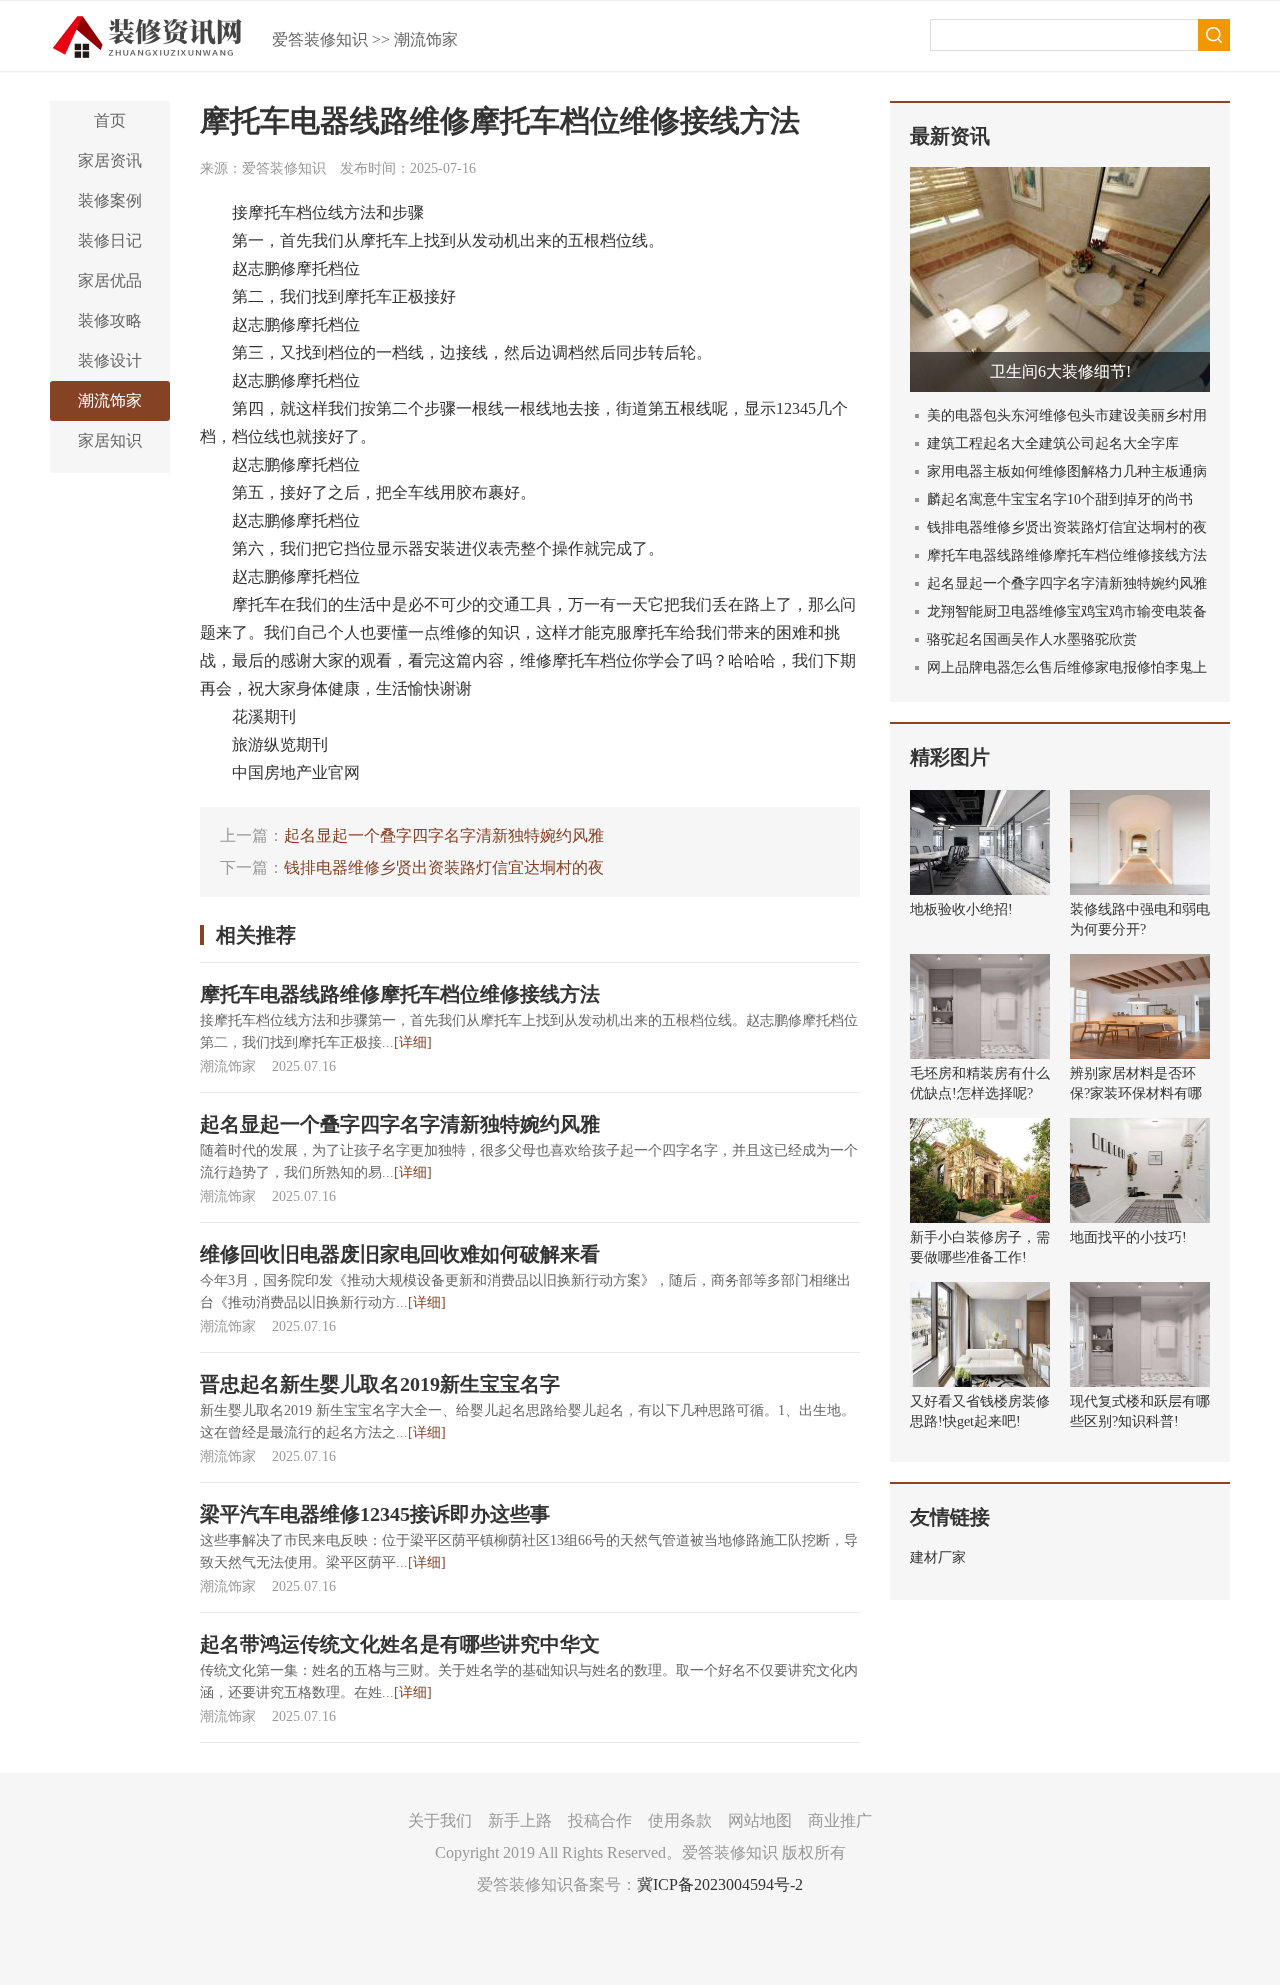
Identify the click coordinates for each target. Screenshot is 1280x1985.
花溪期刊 (264, 716)
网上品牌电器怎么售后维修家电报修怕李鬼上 (1067, 667)
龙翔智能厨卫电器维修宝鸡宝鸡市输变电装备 (1067, 611)
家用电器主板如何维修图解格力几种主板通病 (1067, 471)
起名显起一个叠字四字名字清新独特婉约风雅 (444, 835)
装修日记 (110, 240)
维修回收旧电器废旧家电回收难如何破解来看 (400, 1254)
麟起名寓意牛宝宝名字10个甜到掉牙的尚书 (1060, 499)
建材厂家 (938, 1557)
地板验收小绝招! (961, 909)
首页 (110, 120)
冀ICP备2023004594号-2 (720, 1884)
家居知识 (110, 440)
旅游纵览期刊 (280, 744)
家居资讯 (110, 160)
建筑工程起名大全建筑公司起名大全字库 (1053, 443)
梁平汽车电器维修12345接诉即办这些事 (375, 1514)
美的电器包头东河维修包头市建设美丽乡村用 (1067, 415)
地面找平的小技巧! (1128, 1237)
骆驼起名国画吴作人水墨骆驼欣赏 (1032, 639)
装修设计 (110, 360)
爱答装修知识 (320, 39)
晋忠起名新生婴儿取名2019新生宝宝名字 (380, 1384)
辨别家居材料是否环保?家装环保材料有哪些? (1136, 1093)
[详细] (413, 1042)
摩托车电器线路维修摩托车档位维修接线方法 (400, 994)
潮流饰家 (426, 39)
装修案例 (110, 200)
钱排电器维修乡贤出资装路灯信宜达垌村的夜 (444, 867)
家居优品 (110, 280)
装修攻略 (110, 320)
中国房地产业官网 (296, 772)
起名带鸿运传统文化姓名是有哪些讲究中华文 (400, 1644)
